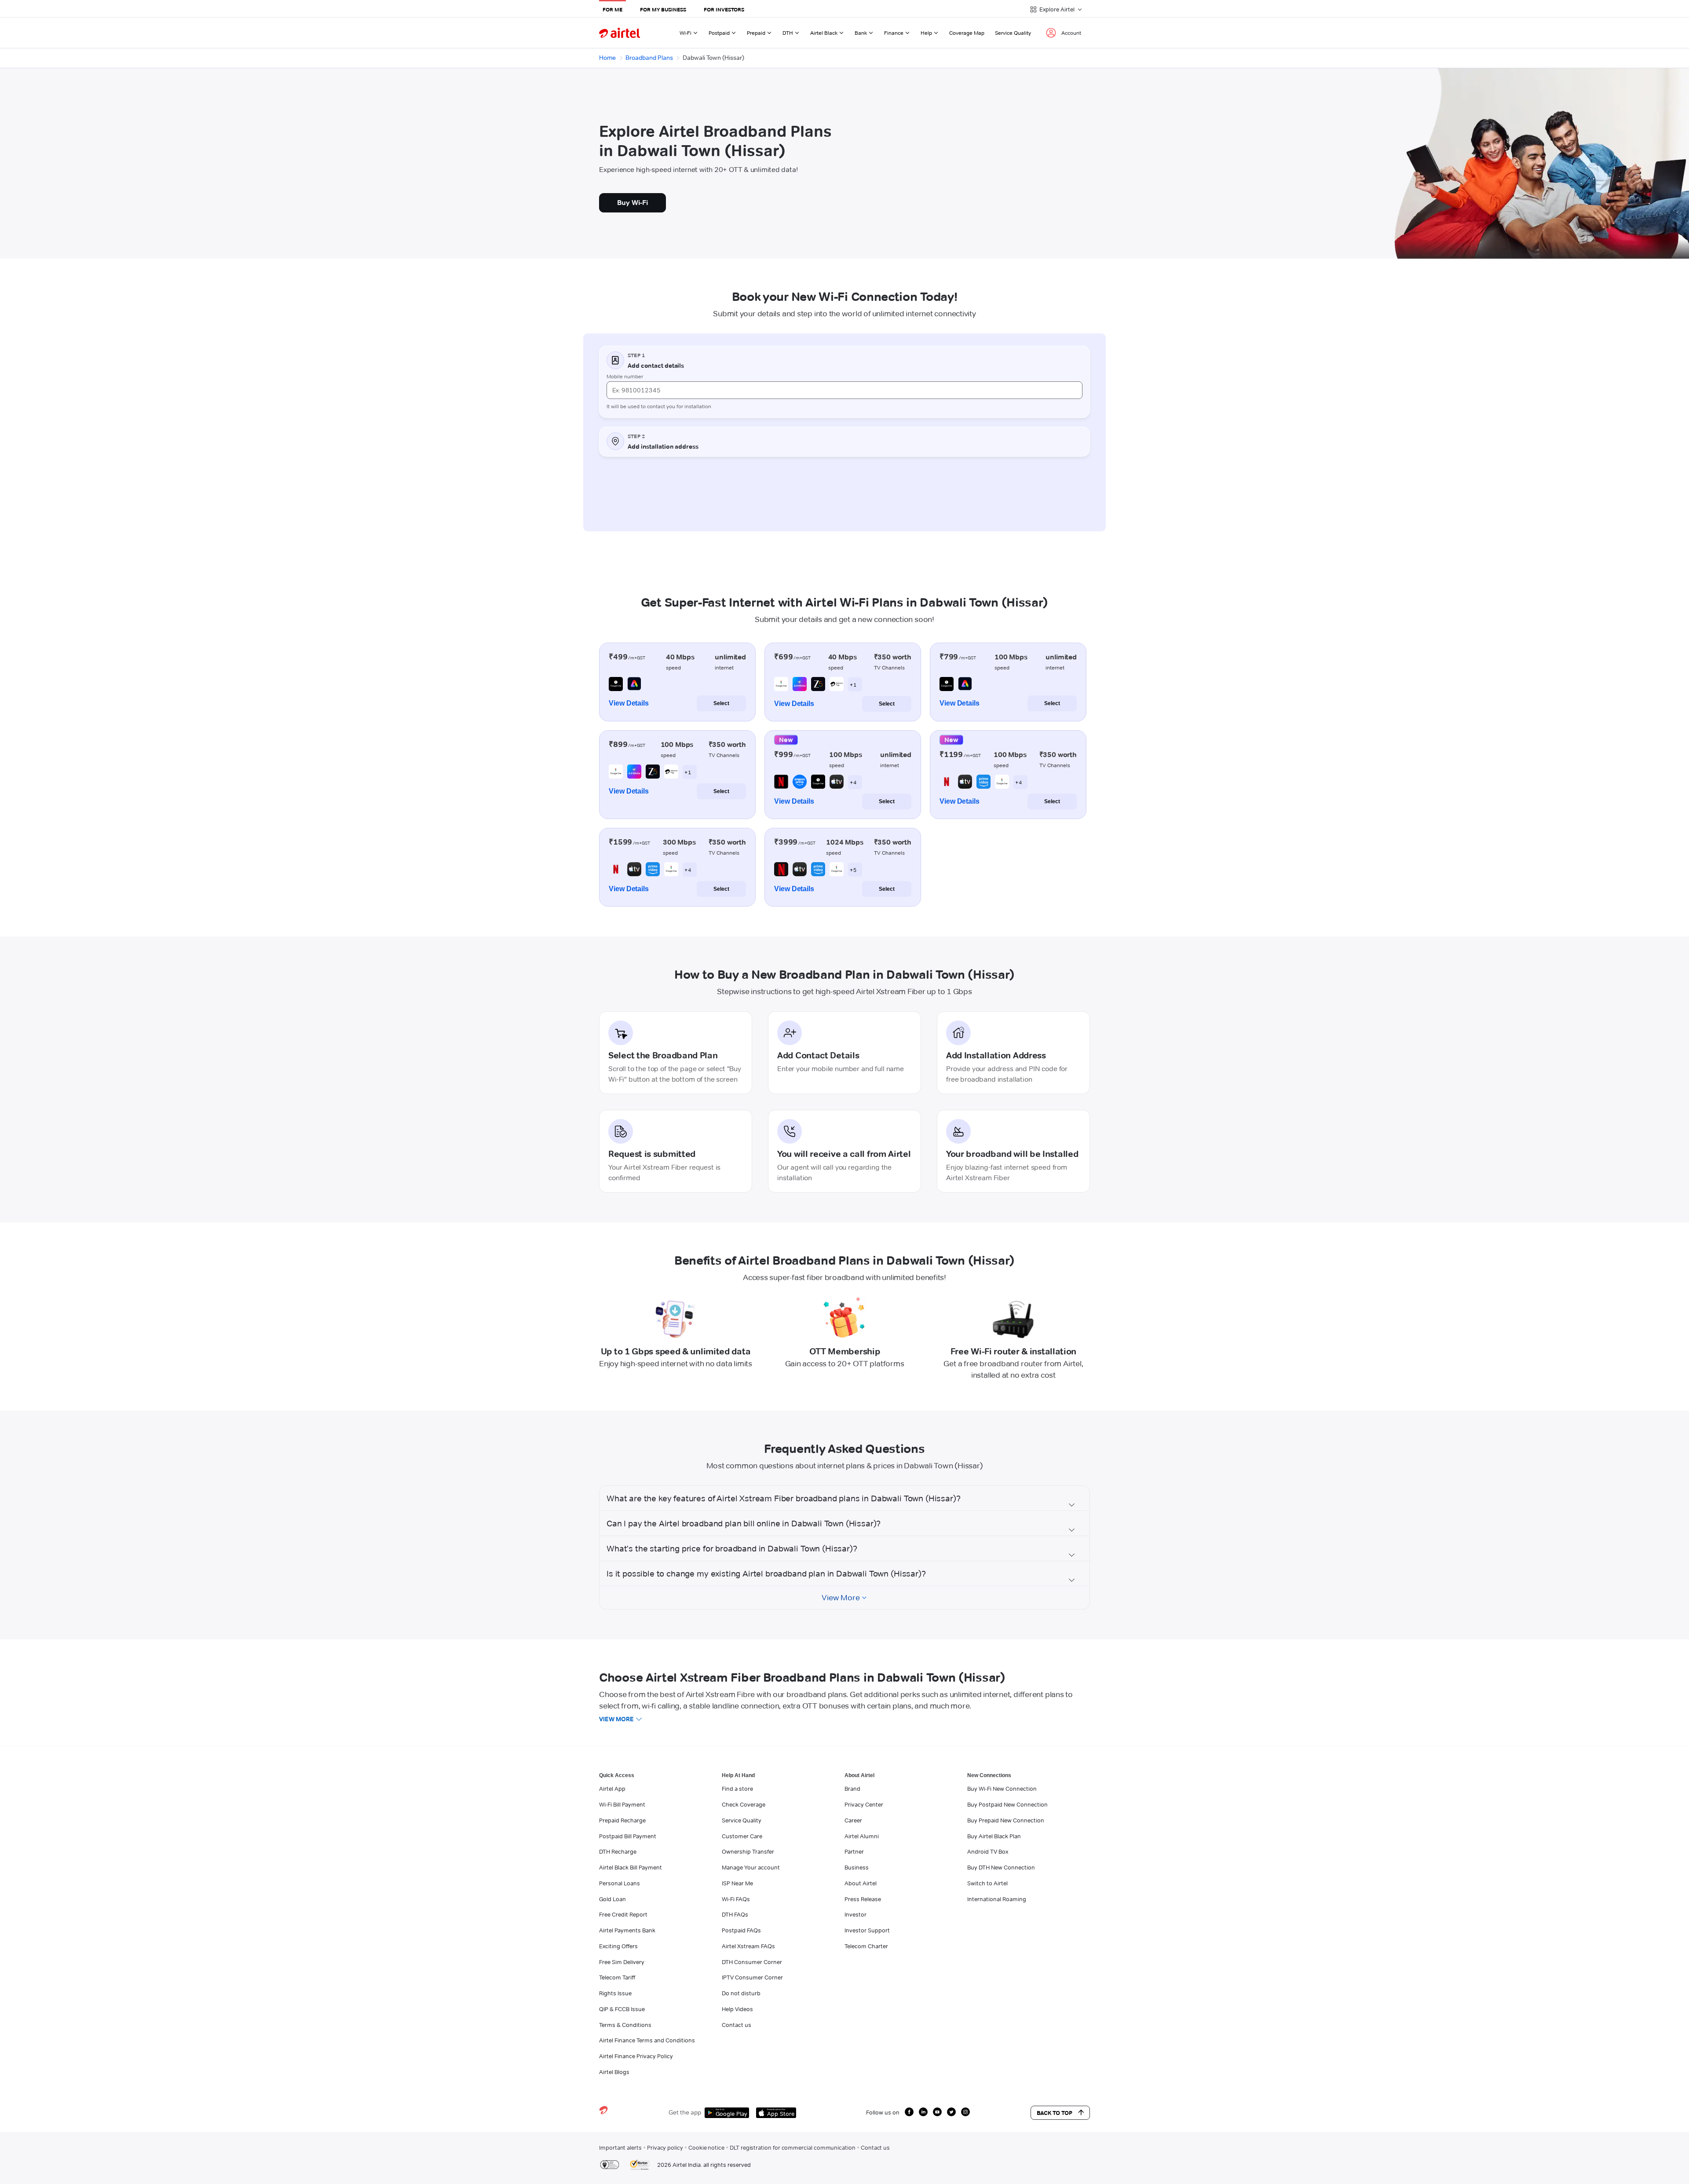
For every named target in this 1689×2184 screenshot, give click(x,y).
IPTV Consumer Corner (752, 1977)
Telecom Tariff (617, 1977)
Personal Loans (620, 1883)
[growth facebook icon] (909, 2112)
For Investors (724, 9)
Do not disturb (741, 1993)
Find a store (737, 1789)
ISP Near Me (737, 1883)
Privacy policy (665, 2147)
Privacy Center (864, 1804)
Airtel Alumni (862, 1836)
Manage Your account (751, 1867)
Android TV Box (988, 1851)
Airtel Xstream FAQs (748, 1946)
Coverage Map (967, 33)
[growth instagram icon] (965, 2112)
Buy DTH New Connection (1001, 1867)
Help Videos (737, 2009)
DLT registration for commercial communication (793, 2147)
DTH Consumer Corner (752, 1962)
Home (607, 58)
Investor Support (867, 1930)
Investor (855, 1914)
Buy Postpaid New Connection (1007, 1804)
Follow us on (883, 2112)
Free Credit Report (623, 1914)
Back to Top (1055, 2113)
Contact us (737, 2025)
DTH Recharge (618, 1851)
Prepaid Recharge (622, 1820)
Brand (852, 1789)
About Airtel (861, 1883)
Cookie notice (706, 2147)
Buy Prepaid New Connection (1006, 1820)
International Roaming (997, 1899)
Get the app (685, 2112)
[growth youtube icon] (937, 2112)
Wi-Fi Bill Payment (622, 1804)
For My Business (663, 9)
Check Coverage (744, 1804)
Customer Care (742, 1836)
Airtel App (612, 1789)
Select (721, 703)
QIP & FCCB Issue (622, 2009)
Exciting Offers (618, 1946)
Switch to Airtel (987, 1883)
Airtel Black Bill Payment (631, 1867)
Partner (854, 1851)
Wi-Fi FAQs (736, 1899)
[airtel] (620, 33)
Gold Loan (612, 1899)
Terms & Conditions (625, 2025)
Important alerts (620, 2147)
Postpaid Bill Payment (628, 1836)
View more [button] (616, 1719)
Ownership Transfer (748, 1851)
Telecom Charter (866, 1946)
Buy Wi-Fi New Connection (1002, 1789)
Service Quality (1013, 33)
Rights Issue (615, 1993)
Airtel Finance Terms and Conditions (647, 2040)
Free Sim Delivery (622, 1962)
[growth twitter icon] (951, 2112)
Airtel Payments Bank (627, 1930)
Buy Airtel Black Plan (994, 1836)
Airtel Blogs (614, 2072)
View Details (629, 703)
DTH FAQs (735, 1914)
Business (857, 1867)
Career (853, 1820)
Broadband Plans (649, 58)
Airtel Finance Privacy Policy (636, 2056)
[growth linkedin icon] (923, 2112)
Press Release (863, 1899)
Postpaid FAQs (741, 1930)
